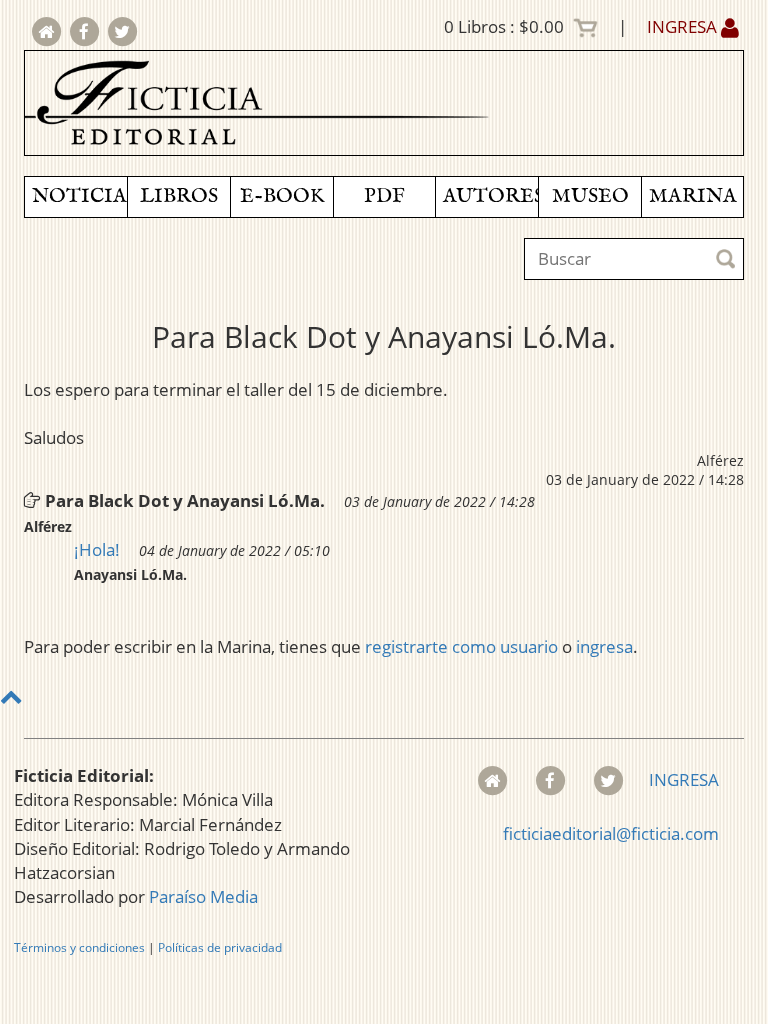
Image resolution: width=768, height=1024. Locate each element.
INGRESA (684, 26)
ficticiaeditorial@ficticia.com (611, 833)
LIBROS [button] (179, 196)
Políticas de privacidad (220, 947)
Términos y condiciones (79, 947)
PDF (384, 196)
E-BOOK (282, 196)
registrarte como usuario (461, 646)
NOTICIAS (79, 196)
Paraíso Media (203, 896)
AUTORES (490, 196)
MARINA (693, 196)
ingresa (604, 646)
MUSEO (590, 196)
